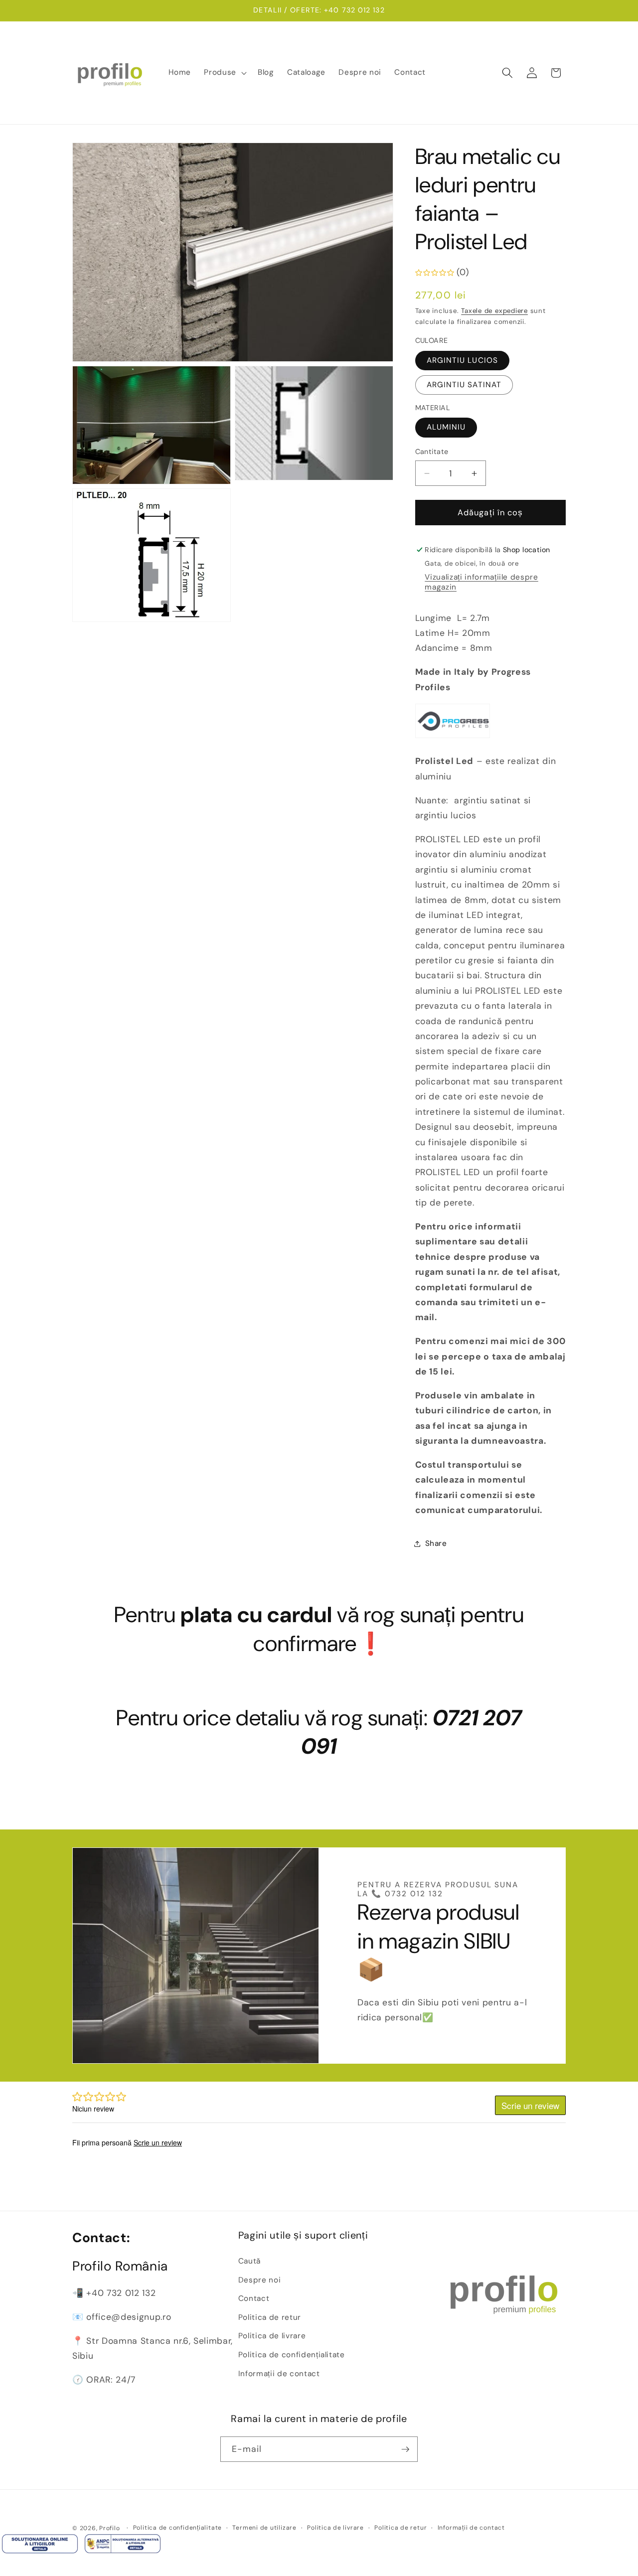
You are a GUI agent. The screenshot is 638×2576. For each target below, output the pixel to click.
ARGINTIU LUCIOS (463, 360)
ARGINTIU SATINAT (464, 385)
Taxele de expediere (494, 311)
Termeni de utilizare (264, 2528)
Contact (254, 2298)
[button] (224, 73)
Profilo (109, 2528)
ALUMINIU (446, 428)
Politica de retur (270, 2317)
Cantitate (432, 452)
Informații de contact (279, 2374)
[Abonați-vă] (405, 2449)
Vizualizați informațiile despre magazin (481, 583)
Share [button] (436, 1543)
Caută (249, 2261)
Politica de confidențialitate (292, 2355)
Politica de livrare (272, 2336)
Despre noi (260, 2280)
